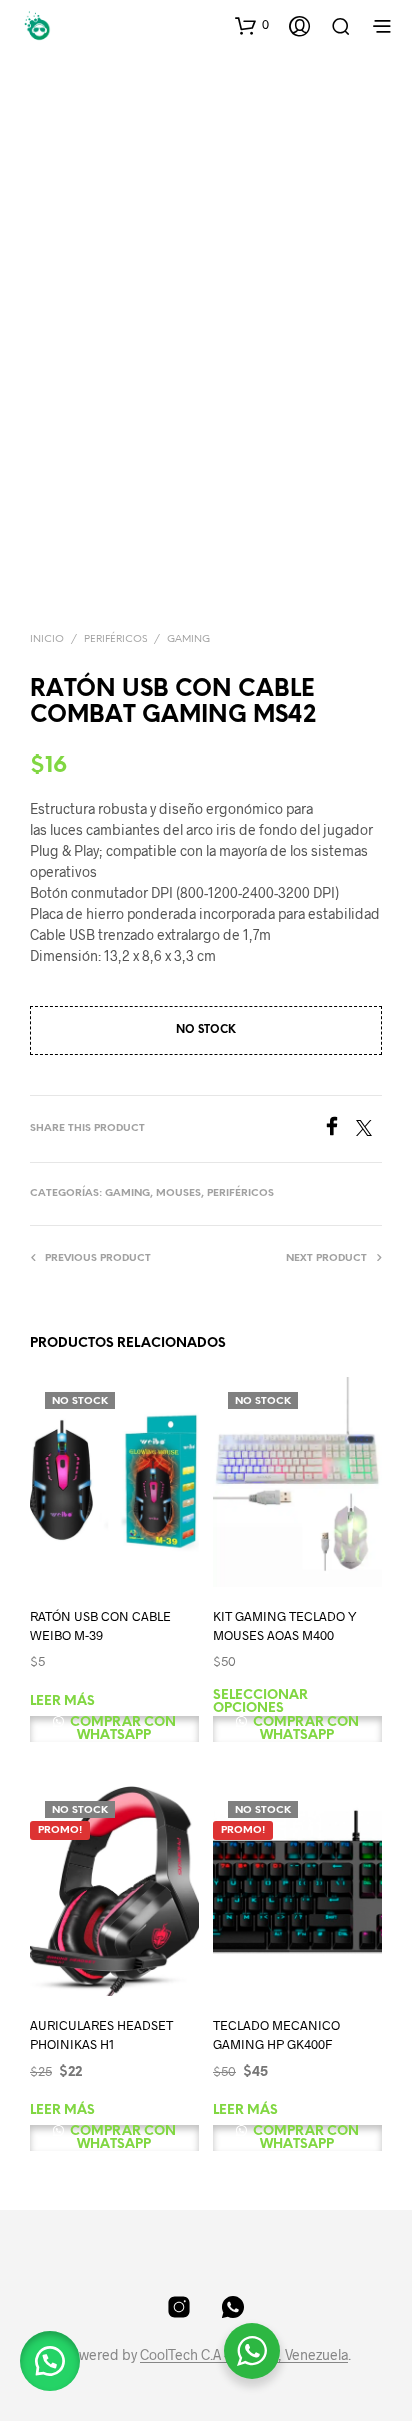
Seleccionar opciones (260, 1702)
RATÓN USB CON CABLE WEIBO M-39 (100, 1626)
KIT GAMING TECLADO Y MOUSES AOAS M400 (285, 1626)
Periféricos (115, 639)
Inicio (47, 639)
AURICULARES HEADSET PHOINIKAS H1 (101, 2035)
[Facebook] (339, 1129)
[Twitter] (369, 1129)
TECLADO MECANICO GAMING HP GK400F (276, 2035)
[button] (252, 25)
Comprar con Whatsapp (121, 1729)
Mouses (178, 1193)
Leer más (62, 1701)
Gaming (188, 639)
